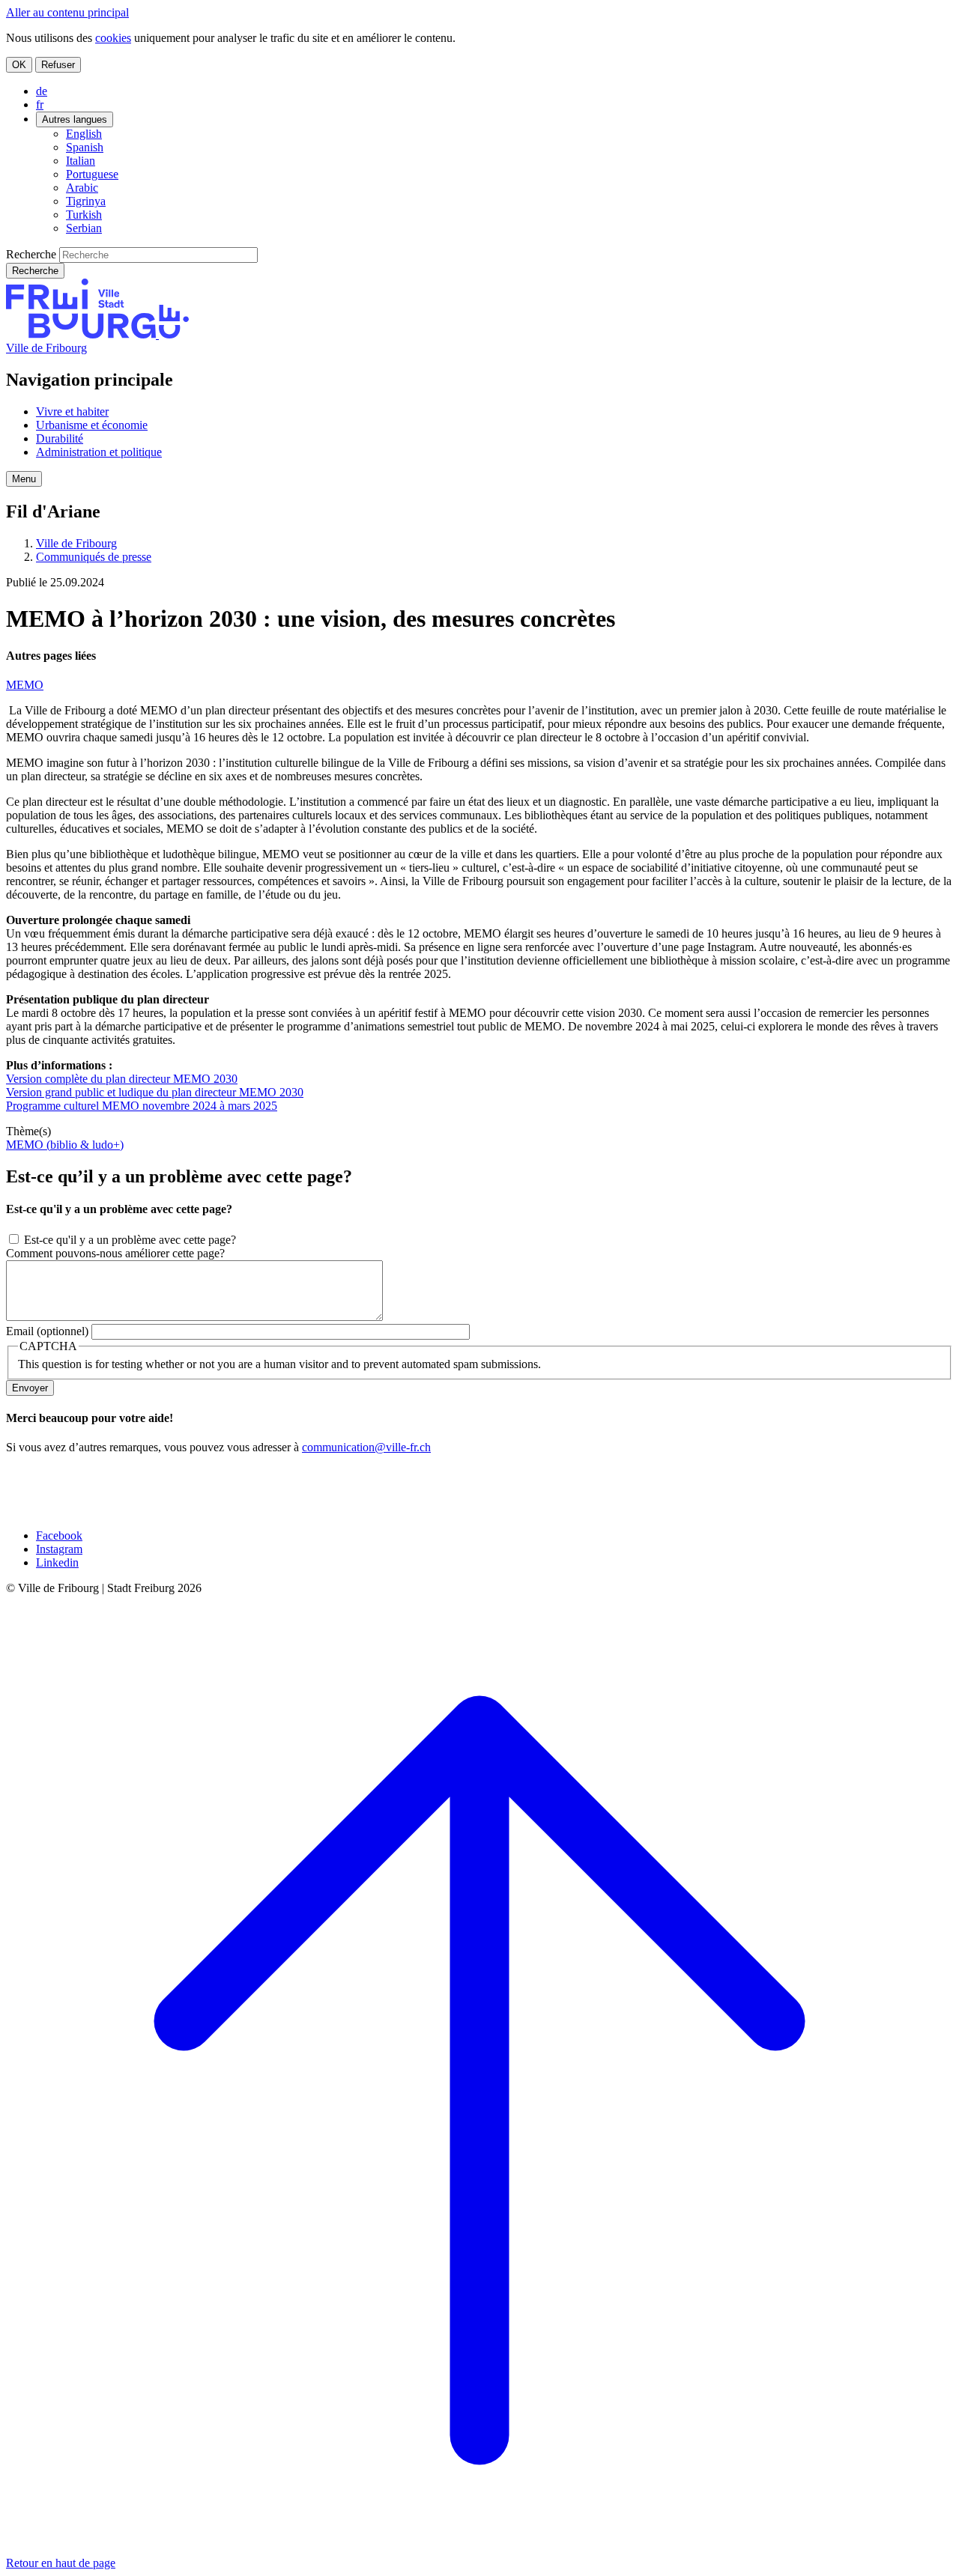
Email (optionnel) (47, 1331)
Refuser (58, 65)
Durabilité (60, 438)
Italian (81, 161)
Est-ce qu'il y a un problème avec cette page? (130, 1240)
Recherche (31, 254)
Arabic (82, 188)
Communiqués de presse (94, 557)
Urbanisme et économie (92, 425)
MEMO (25, 685)
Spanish (85, 147)
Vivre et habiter (72, 411)
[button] (24, 479)
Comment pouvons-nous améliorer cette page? (115, 1253)
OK (19, 65)
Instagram (59, 1549)
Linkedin (57, 1562)
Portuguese (92, 174)
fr (40, 104)
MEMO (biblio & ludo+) (65, 1145)
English (84, 134)
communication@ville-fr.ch (366, 1447)
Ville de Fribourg (46, 348)
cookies (113, 38)
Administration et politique (99, 452)
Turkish (84, 215)
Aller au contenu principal (67, 12)
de (42, 91)
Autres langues (75, 119)
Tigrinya (86, 201)
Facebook (59, 1535)
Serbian (84, 228)
